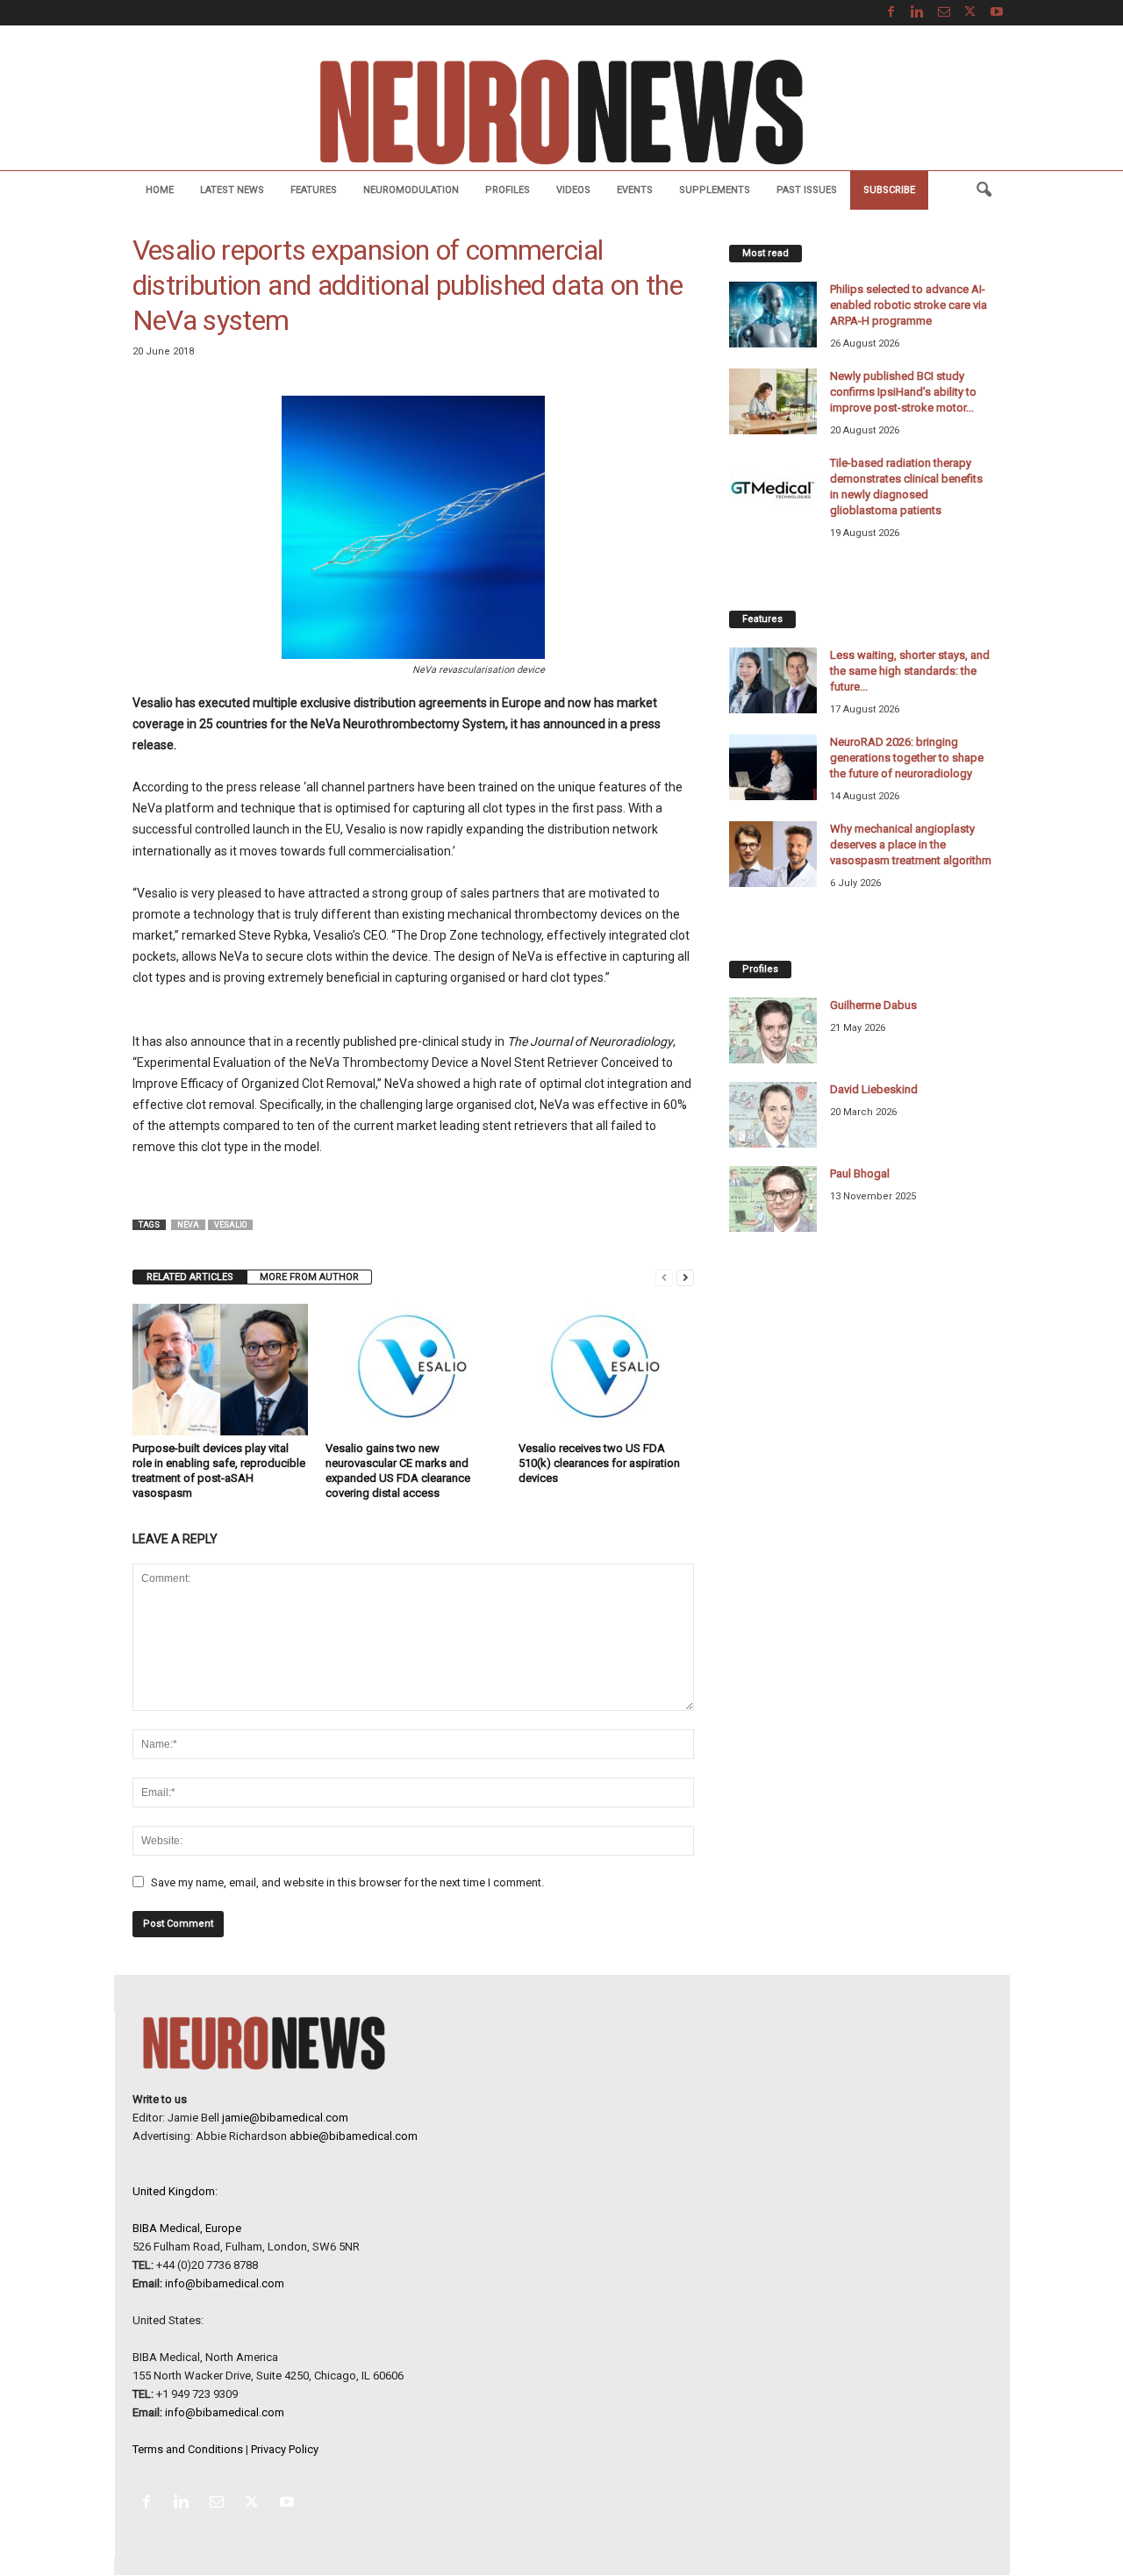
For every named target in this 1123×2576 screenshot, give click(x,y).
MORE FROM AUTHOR (309, 1277)
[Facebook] (891, 13)
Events (635, 190)
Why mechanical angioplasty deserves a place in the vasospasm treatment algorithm (911, 844)
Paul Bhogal (860, 1174)
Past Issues (807, 190)
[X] (970, 13)
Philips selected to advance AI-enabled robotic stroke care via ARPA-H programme (908, 305)
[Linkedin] (918, 13)
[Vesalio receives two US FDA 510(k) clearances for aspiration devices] (606, 1370)
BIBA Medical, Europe (187, 2228)
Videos (573, 190)
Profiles (508, 190)
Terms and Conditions (188, 2449)
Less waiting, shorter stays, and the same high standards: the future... (910, 671)
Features (314, 190)
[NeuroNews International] (561, 111)
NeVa (188, 1225)
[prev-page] (664, 1277)
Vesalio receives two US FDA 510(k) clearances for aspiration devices (599, 1463)
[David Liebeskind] (773, 1115)
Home (160, 190)
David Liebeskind (874, 1089)
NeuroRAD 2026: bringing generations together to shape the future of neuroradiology (907, 758)
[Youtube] (997, 13)
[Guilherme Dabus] (773, 1030)
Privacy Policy (285, 2449)
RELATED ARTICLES (190, 1277)
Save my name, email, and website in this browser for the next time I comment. (347, 1882)
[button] (984, 190)
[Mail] (944, 13)
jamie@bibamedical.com (285, 2118)
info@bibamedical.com (225, 2283)
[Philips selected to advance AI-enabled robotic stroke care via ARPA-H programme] (773, 315)
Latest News (232, 190)
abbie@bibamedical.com (354, 2136)
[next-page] (685, 1277)
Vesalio (230, 1225)
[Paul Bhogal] (773, 1199)
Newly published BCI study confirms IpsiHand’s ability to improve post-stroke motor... (903, 392)
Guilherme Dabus (873, 1005)
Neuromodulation (411, 190)
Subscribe (889, 190)
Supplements (715, 190)
